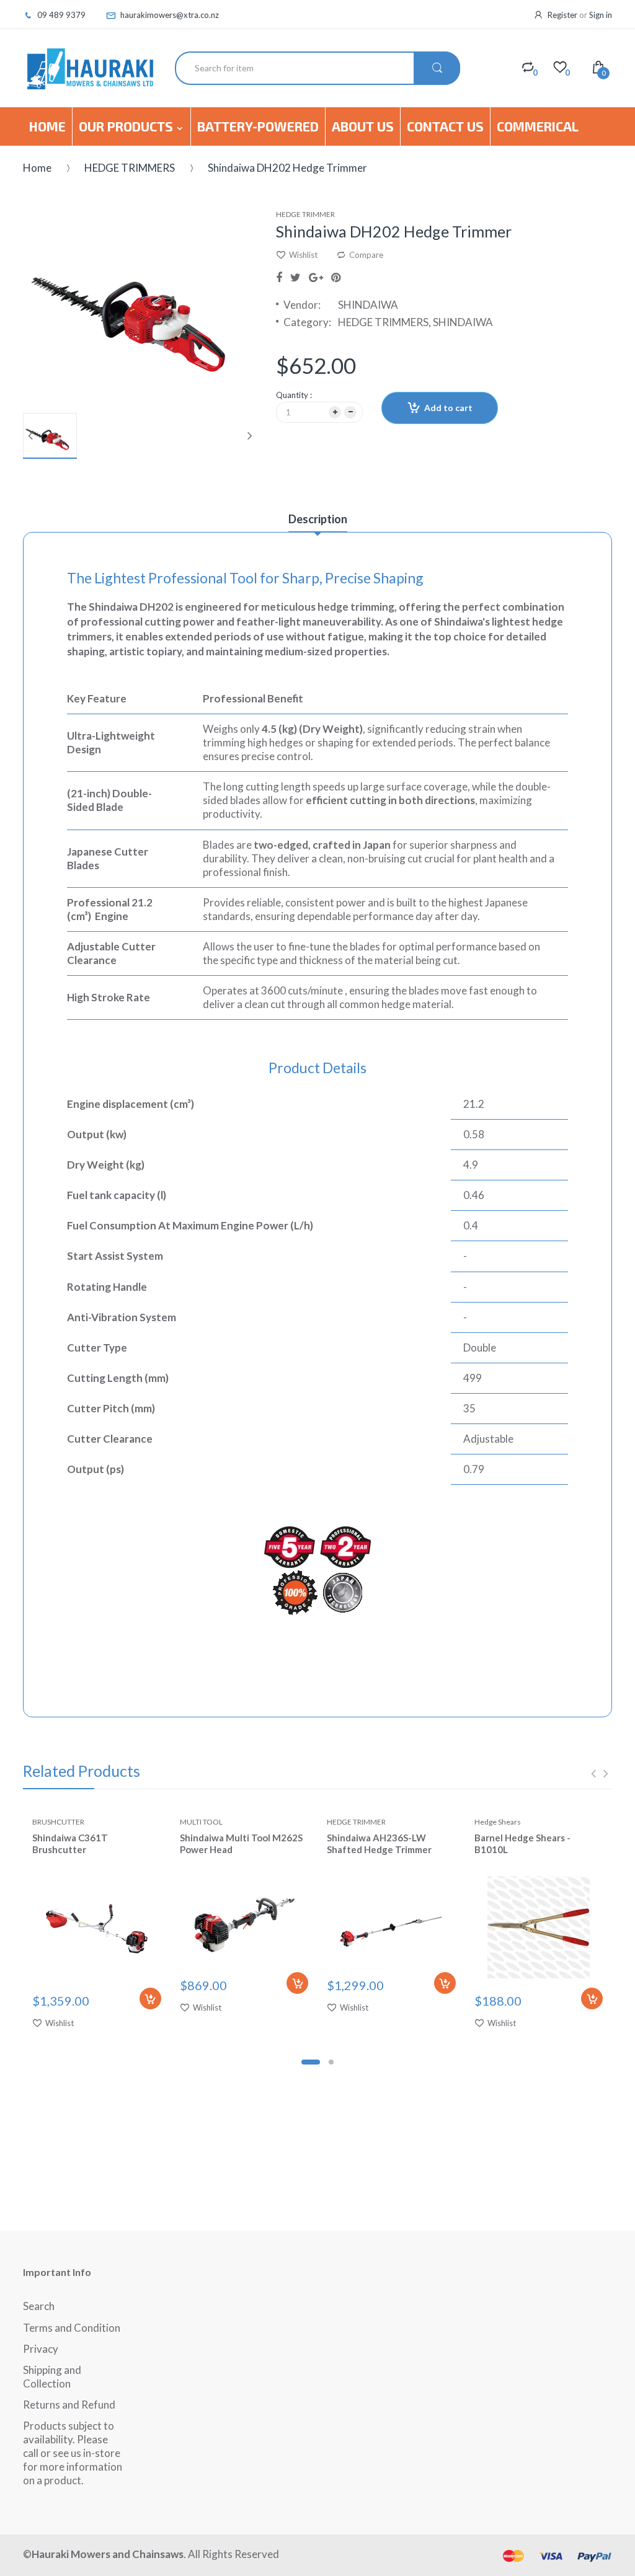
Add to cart (448, 408)
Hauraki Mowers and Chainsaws (108, 2554)
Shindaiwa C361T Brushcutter (70, 1843)
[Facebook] (279, 277)
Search (39, 2306)
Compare (366, 255)
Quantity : (294, 395)
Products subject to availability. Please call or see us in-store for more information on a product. (73, 2453)
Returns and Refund (69, 2405)
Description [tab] (318, 519)
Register (562, 15)
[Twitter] (295, 277)
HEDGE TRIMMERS (130, 168)
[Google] (316, 277)
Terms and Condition (72, 2328)
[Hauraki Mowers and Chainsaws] (90, 68)
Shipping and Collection (52, 2377)
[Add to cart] (150, 1998)
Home (37, 168)
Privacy (41, 2349)
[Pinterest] (336, 277)
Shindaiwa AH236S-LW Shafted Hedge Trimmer (379, 1843)
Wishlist (303, 255)
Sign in (601, 15)
